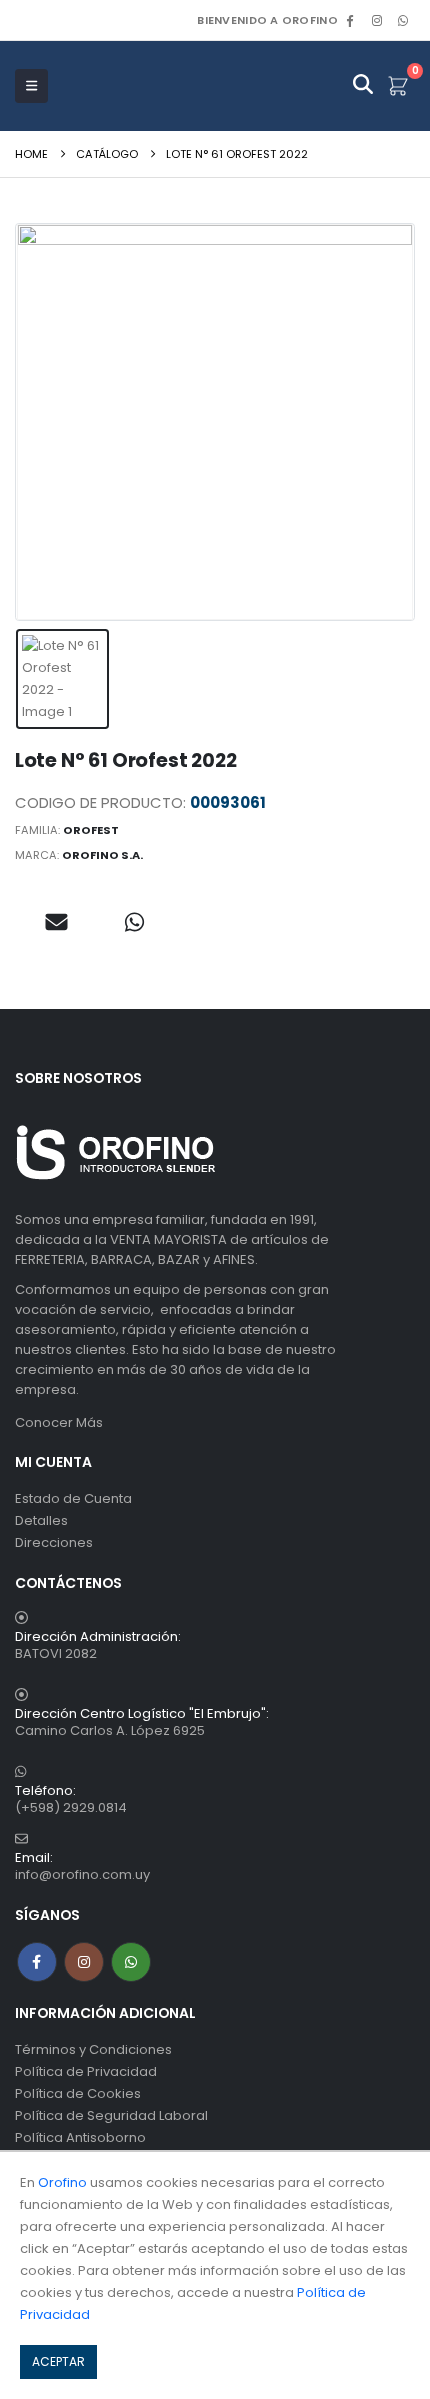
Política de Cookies (78, 2093)
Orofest (91, 830)
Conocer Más (59, 1422)
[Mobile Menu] (31, 86)
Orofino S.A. (102, 855)
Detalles (41, 1520)
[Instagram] (377, 20)
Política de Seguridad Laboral (111, 2115)
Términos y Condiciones (93, 2049)
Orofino (62, 2182)
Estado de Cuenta (73, 1498)
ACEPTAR (58, 2361)
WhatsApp (403, 20)
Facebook (37, 1962)
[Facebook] (350, 20)
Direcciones (54, 1542)
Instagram (84, 1962)
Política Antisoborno (80, 2137)
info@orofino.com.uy (82, 1874)
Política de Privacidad (86, 2071)
